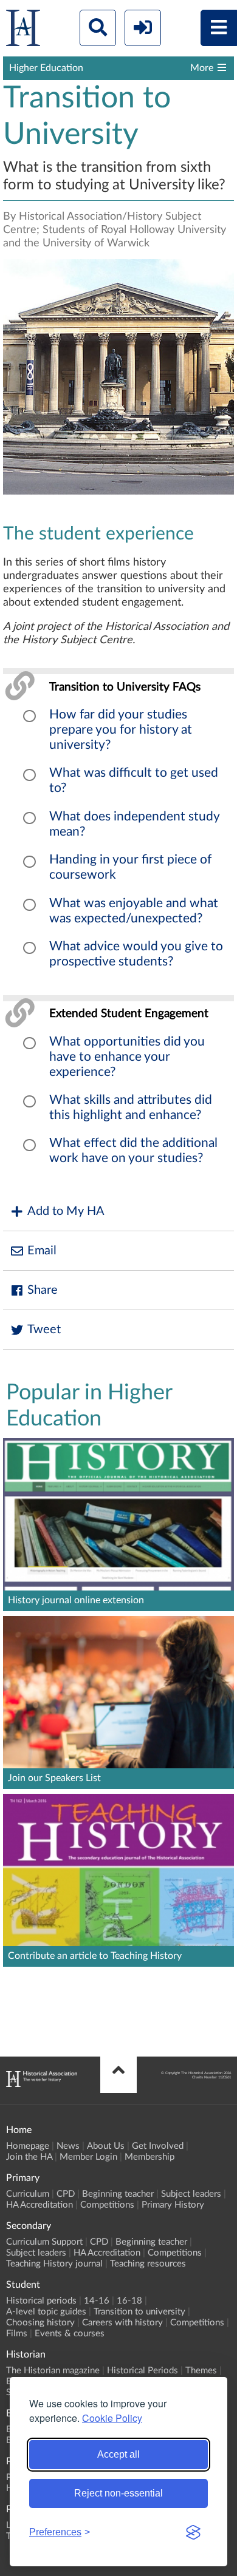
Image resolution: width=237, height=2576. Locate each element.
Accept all (118, 2454)
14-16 (97, 2301)
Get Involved (158, 2146)
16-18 (129, 2301)
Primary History (173, 2205)
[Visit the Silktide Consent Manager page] (193, 2532)
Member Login (88, 2157)
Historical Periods (143, 2371)
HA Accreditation (39, 2205)
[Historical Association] (23, 31)
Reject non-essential (118, 2493)
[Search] (98, 28)
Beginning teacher (118, 2194)
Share (43, 1290)
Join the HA (29, 2157)
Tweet (44, 1330)
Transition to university (139, 2312)
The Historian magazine (53, 2371)
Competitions (107, 2205)
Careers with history (122, 2323)
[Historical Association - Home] (42, 2084)
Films (17, 2334)
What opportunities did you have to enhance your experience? (127, 1057)
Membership (149, 2157)
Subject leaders (191, 2194)
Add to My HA (66, 1211)
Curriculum (28, 2194)
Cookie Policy (112, 2418)
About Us (106, 2146)
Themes (201, 2371)
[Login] (143, 28)
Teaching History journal (54, 2264)
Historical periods (41, 2301)
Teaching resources (148, 2264)
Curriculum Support (44, 2242)
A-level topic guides (46, 2312)
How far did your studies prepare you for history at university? (121, 730)
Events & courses (70, 2334)
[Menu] (219, 28)
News (68, 2146)
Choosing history (40, 2323)
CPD (66, 2194)
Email (42, 1251)
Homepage (28, 2146)
